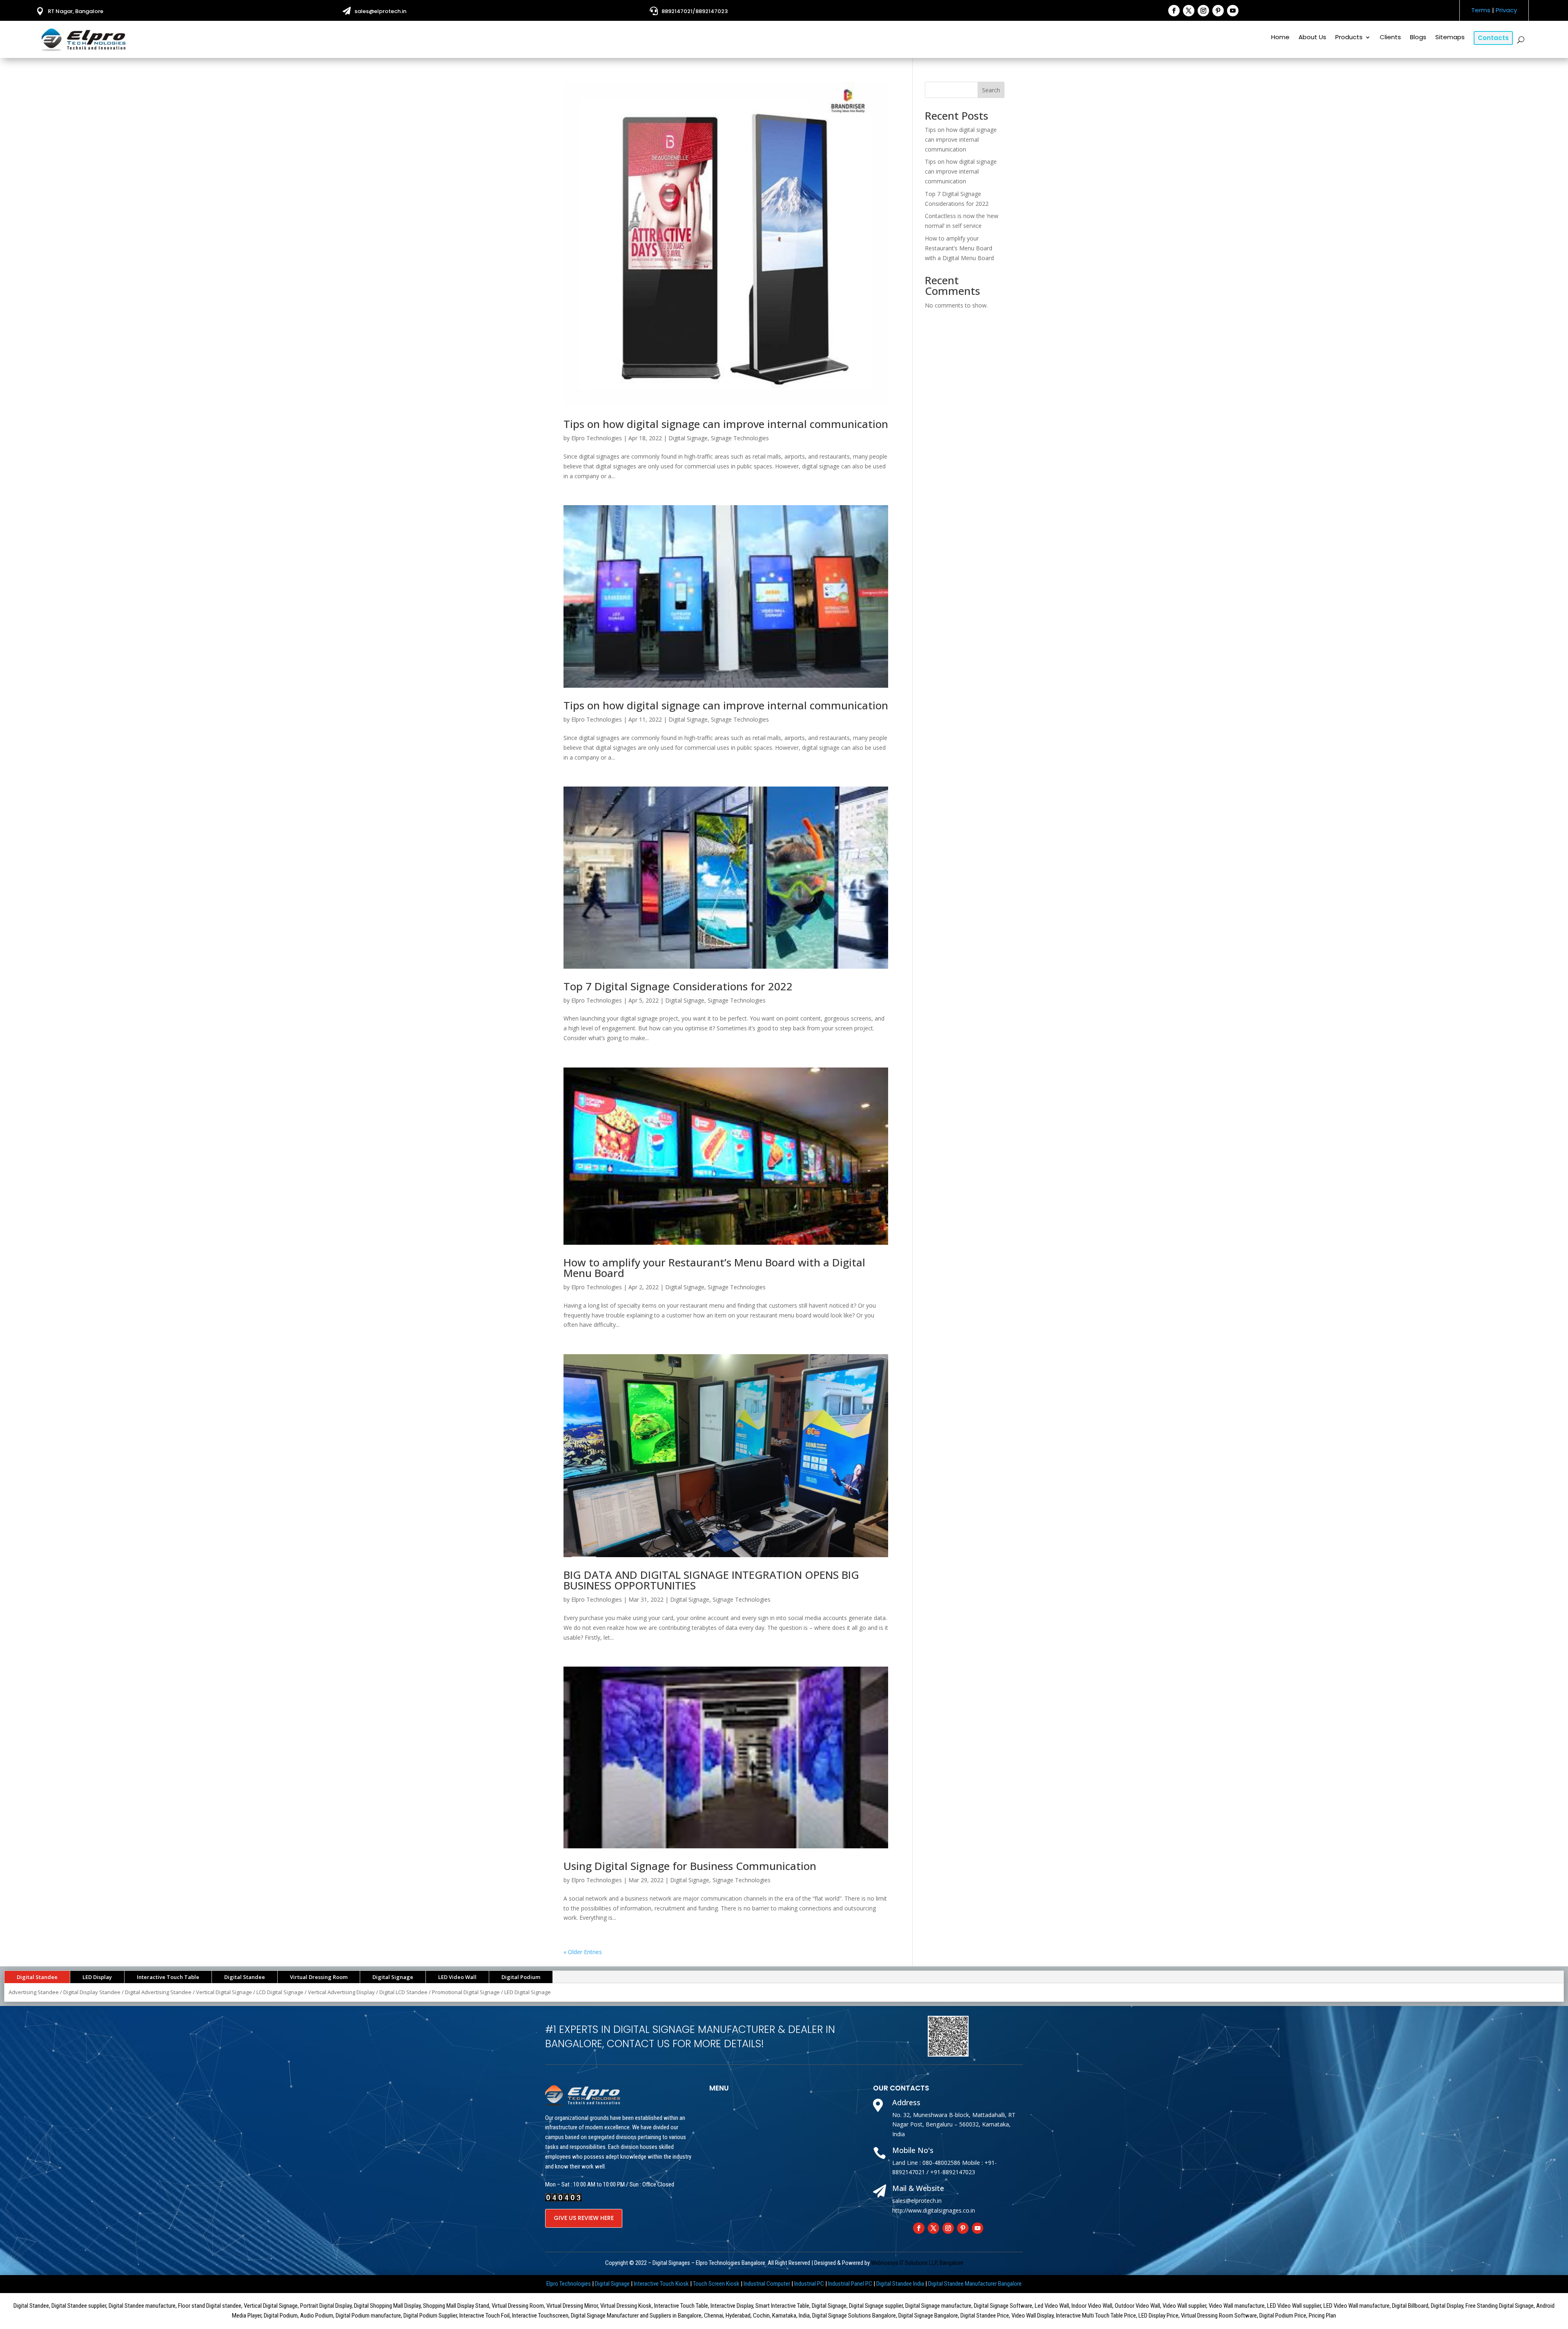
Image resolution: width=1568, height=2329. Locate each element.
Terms (1481, 10)
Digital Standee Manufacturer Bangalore (975, 2284)
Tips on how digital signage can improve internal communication (726, 424)
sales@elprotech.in (380, 11)
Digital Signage (688, 438)
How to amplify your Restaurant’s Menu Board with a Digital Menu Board (714, 1268)
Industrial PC (809, 2284)
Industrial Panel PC (850, 2284)
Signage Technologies (740, 438)
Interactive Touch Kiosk (661, 2284)
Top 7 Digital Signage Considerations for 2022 (678, 986)
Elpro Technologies (597, 438)
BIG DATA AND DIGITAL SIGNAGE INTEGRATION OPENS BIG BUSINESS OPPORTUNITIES (711, 1580)
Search (991, 90)
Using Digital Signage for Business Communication (690, 1866)
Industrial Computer (767, 2284)
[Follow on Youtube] (1233, 11)
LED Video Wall (457, 1977)
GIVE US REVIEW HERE (584, 2218)
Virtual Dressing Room (319, 1977)
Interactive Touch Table (168, 1977)
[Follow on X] (1189, 11)
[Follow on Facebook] (1174, 11)
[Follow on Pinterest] (1218, 11)
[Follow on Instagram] (1203, 11)
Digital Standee (37, 1977)
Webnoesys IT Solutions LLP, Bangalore (917, 2263)
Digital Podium (521, 1977)
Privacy (1506, 10)
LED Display (97, 1977)
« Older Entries (583, 1952)
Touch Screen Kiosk (716, 2284)
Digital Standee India (900, 2284)
